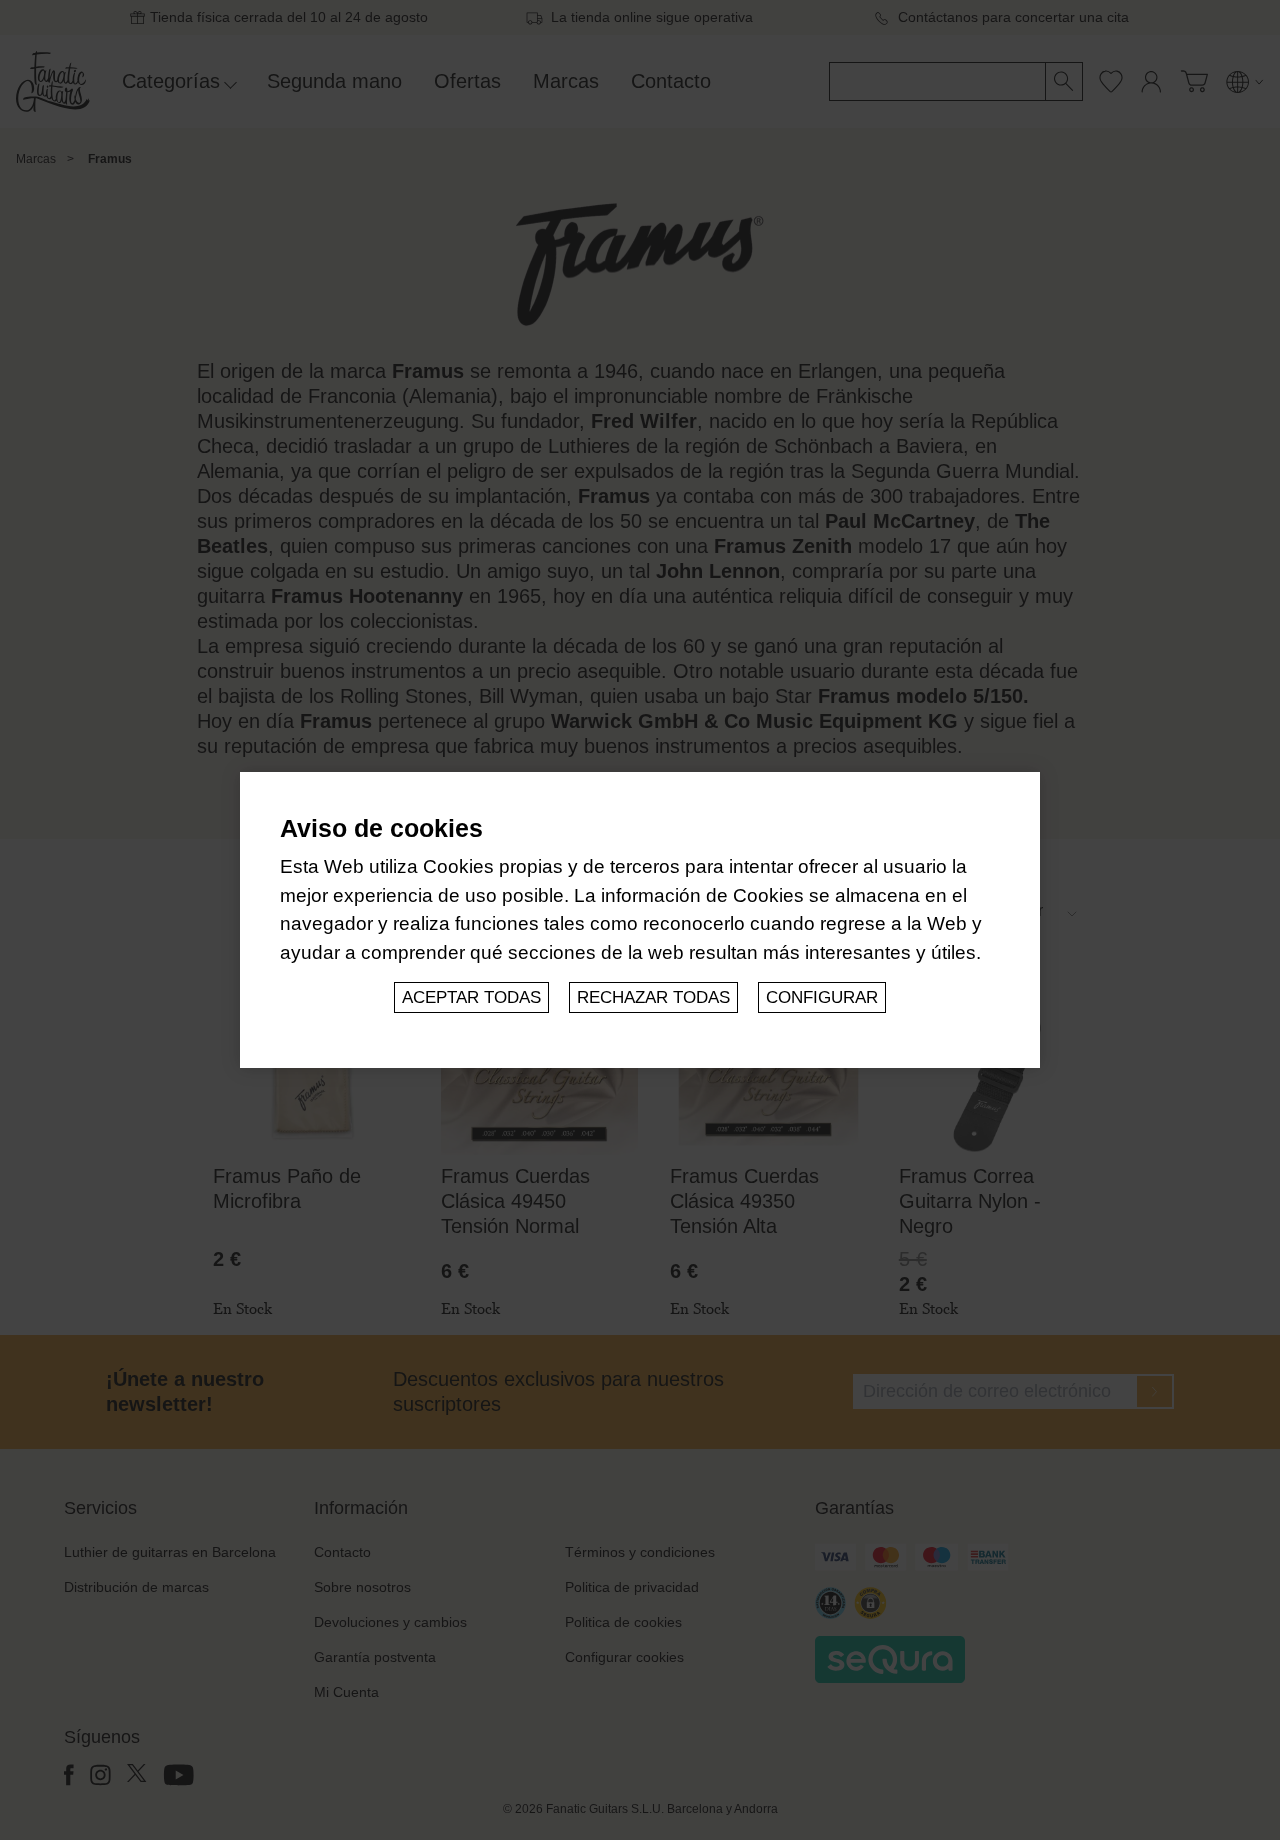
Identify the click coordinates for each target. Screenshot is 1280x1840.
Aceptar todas (471, 997)
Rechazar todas (653, 997)
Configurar (822, 997)
